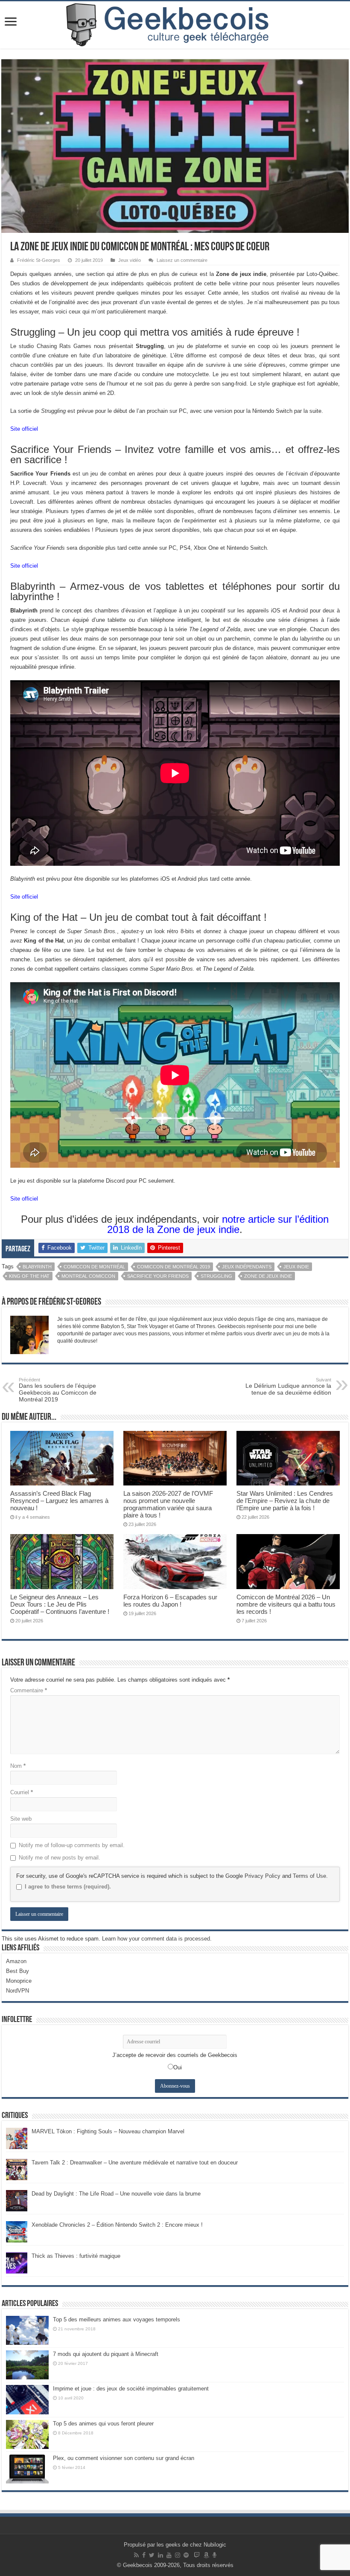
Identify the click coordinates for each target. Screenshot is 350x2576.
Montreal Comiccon (88, 1276)
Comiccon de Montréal (94, 1267)
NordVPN (17, 1991)
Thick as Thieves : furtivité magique (76, 2256)
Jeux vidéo (130, 260)
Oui (178, 2067)
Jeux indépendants (247, 1267)
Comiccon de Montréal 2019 (174, 1267)
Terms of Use (309, 1876)
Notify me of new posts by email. (60, 1858)
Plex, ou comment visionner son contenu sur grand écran (124, 2458)
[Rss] (136, 2555)
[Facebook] (144, 2555)
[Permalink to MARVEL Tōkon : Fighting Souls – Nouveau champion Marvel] (17, 2138)
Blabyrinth (37, 1267)
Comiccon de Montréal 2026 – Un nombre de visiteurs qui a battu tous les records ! (286, 1604)
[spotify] (186, 2555)
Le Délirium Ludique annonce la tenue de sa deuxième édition (288, 1387)
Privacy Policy (262, 1876)
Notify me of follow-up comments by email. (72, 1845)
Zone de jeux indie (268, 1276)
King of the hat (29, 1276)
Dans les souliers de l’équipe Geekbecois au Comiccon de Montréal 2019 (58, 1390)
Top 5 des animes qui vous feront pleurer (103, 2424)
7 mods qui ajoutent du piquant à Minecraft (106, 2354)
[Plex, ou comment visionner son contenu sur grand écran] (27, 2469)
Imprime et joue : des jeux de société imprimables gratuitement (131, 2389)
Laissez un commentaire (182, 260)
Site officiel (24, 429)
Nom (18, 1766)
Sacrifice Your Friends (158, 1276)
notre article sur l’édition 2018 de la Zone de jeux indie (218, 1224)
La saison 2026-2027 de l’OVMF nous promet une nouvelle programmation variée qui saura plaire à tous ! (168, 1504)
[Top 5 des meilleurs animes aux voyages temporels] (27, 2330)
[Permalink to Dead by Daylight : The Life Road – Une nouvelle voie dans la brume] (17, 2200)
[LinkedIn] (160, 2555)
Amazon (16, 1961)
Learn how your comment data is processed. (157, 1939)
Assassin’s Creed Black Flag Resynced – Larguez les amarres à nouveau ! (59, 1501)
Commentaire (29, 1690)
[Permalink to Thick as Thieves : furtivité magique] (17, 2262)
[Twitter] (152, 2555)
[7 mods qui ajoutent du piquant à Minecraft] (27, 2365)
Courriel (22, 1792)
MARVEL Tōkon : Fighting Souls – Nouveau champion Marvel (108, 2131)
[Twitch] (197, 2555)
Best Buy (17, 1971)
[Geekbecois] (175, 25)
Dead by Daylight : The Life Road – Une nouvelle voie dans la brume (116, 2194)
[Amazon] (206, 2555)
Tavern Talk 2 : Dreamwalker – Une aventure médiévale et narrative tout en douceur (135, 2163)
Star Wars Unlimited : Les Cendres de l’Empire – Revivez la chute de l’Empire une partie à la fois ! (285, 1501)
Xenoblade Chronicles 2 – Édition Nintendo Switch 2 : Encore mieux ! (117, 2225)
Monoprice (19, 1981)
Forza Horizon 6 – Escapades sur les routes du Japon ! (170, 1601)
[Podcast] (214, 2555)
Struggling (216, 1276)
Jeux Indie (296, 1267)
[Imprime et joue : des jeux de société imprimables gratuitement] (27, 2399)
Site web (21, 1819)
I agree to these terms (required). (68, 1887)
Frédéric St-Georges (39, 260)
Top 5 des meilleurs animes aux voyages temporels (117, 2319)
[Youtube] (169, 2555)
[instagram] (178, 2555)
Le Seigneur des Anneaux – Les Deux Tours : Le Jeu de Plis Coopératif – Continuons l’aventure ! (60, 1604)
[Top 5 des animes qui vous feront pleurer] (27, 2434)
